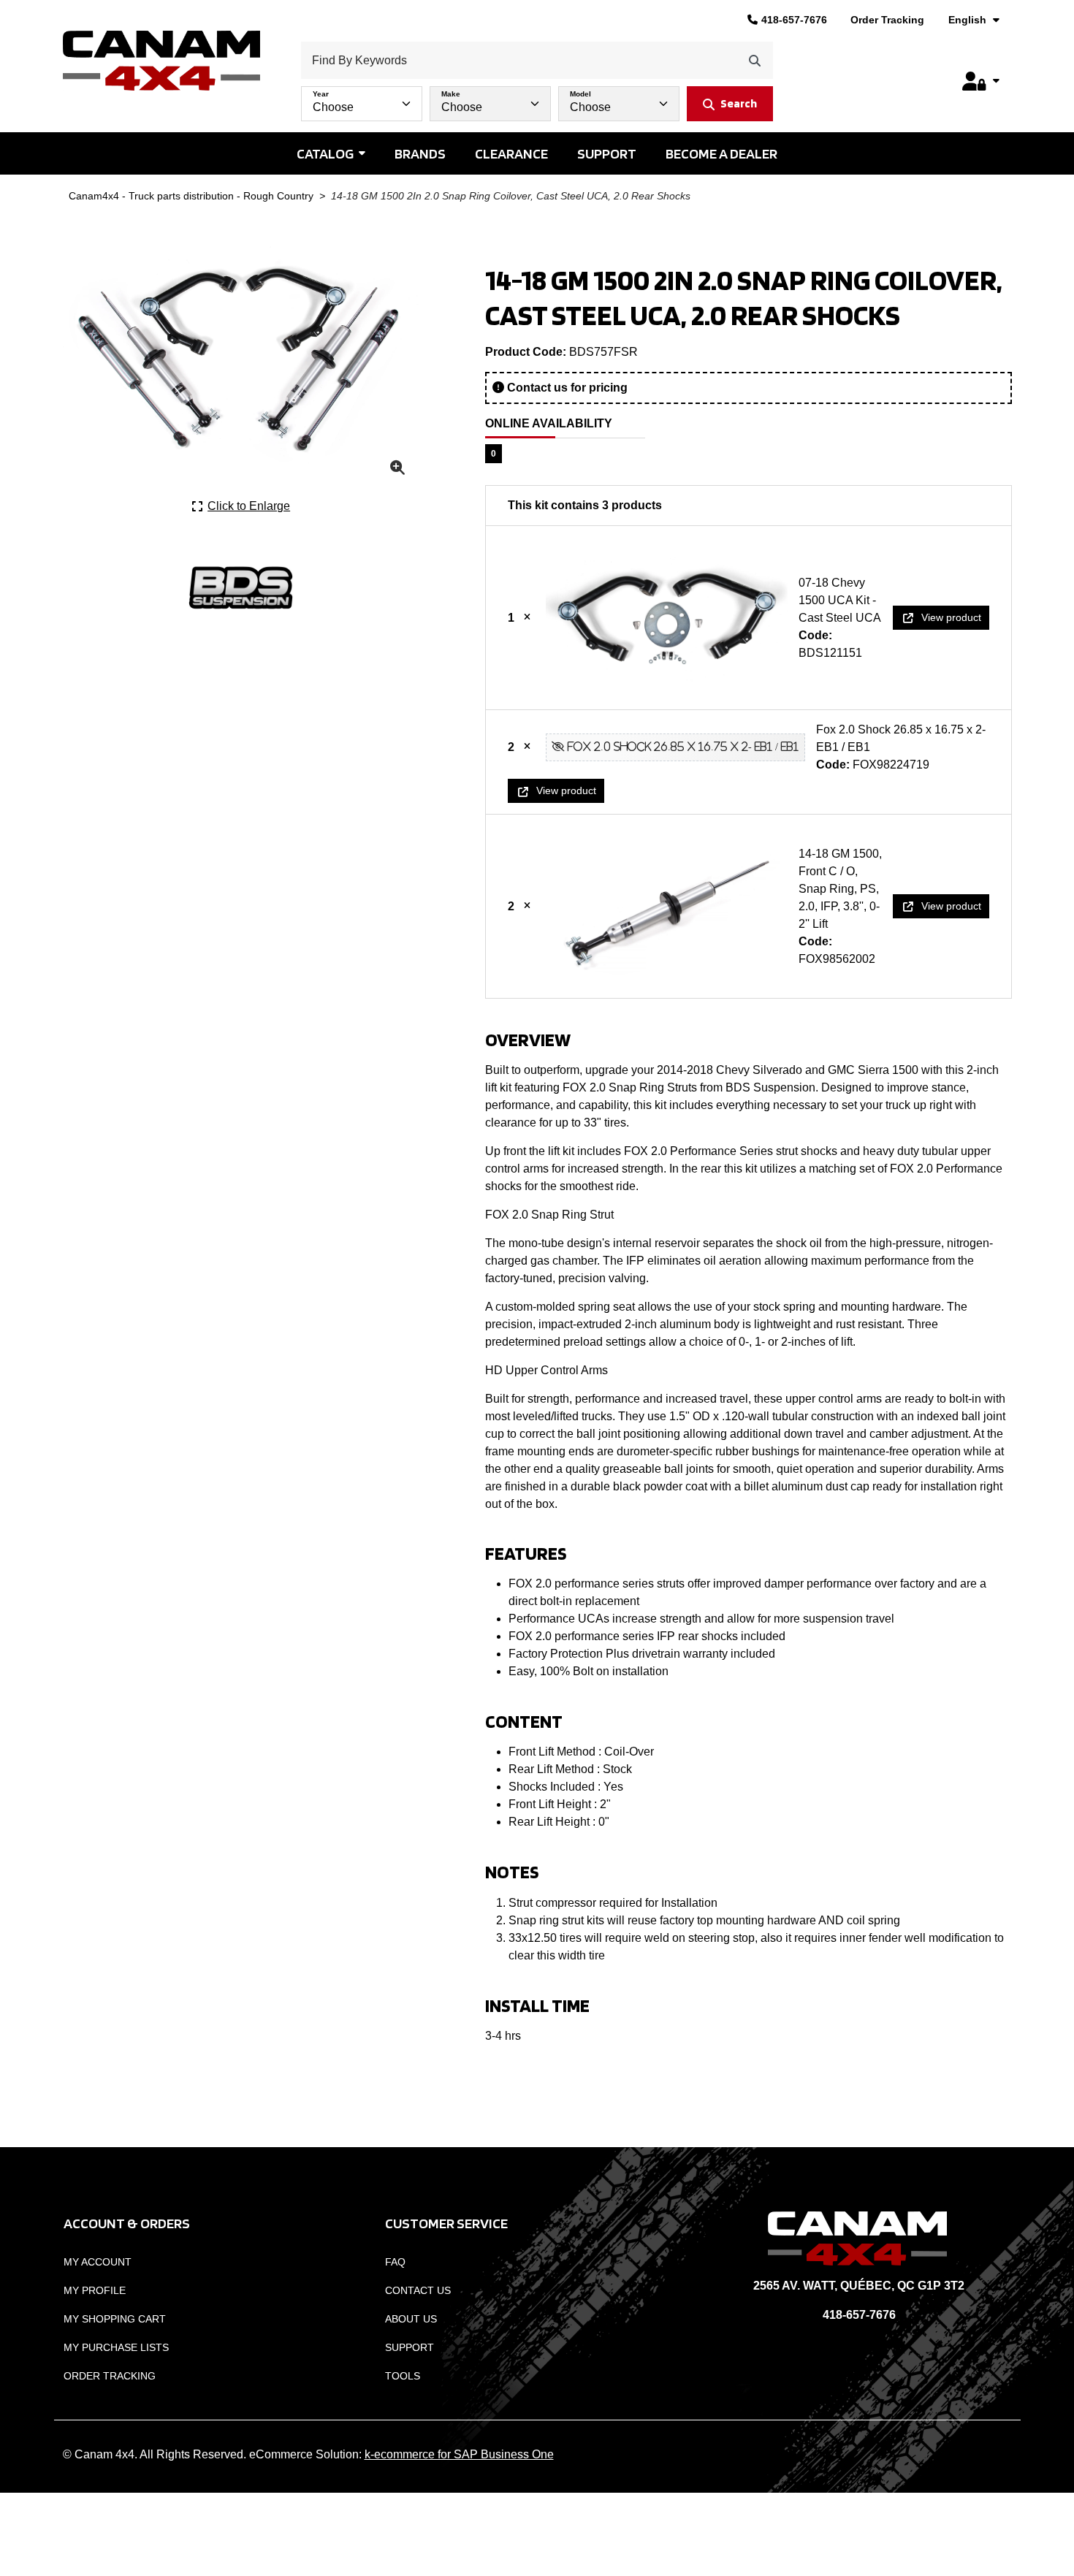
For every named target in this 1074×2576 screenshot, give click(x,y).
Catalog (325, 153)
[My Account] (980, 81)
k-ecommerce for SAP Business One (459, 2454)
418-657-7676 (794, 20)
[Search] (755, 60)
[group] (537, 100)
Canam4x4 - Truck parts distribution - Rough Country (191, 196)
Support (607, 153)
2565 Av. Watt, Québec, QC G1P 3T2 (859, 2286)
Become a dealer (721, 153)
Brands (420, 153)
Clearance (511, 153)
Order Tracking (887, 20)
